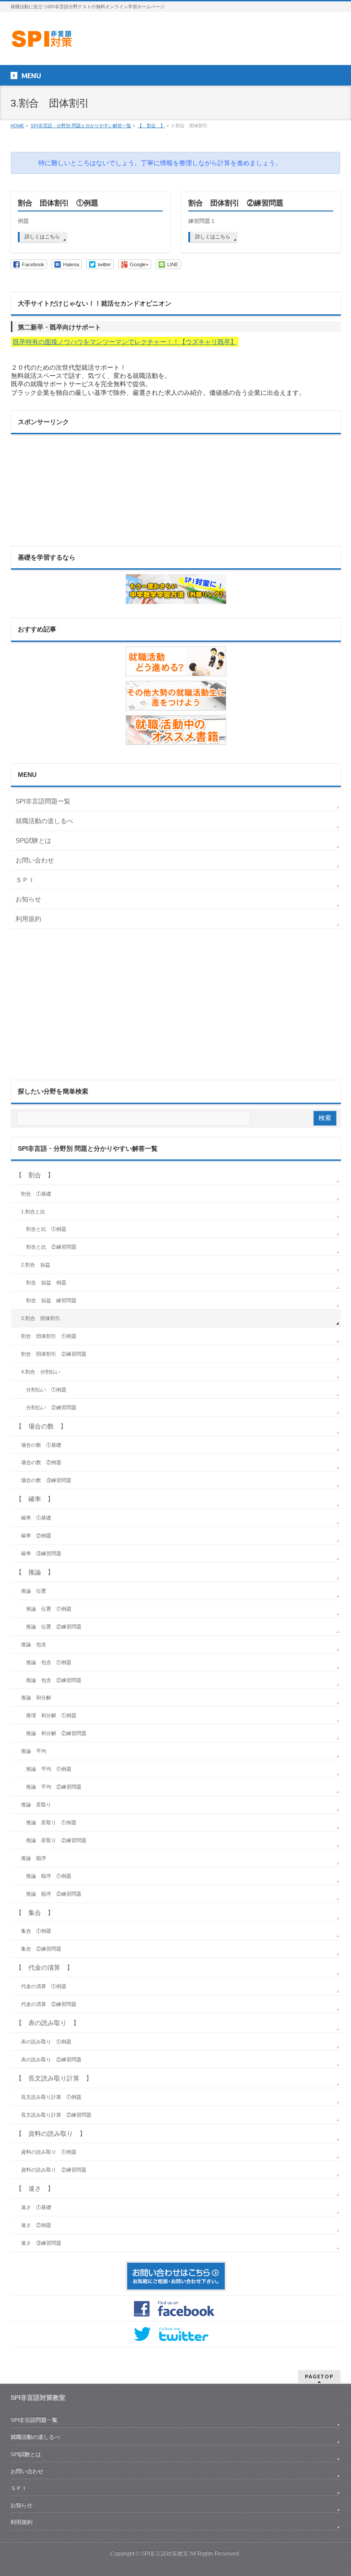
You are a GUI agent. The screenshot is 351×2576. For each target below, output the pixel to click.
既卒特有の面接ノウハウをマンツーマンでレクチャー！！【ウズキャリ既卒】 (125, 342)
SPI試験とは (33, 841)
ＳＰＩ (25, 880)
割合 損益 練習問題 (51, 1300)
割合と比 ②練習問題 (51, 1247)
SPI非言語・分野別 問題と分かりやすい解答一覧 (88, 1148)
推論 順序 (34, 1858)
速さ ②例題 (36, 2225)
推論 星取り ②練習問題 (56, 1840)
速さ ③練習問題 (41, 2243)
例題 (23, 221)
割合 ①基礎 (36, 1194)
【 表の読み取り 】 (48, 2023)
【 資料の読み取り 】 (51, 2134)
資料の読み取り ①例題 (49, 2152)
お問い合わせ (35, 860)
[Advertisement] (57, 485)
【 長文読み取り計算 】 (54, 2078)
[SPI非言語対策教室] (43, 41)
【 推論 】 (35, 1572)
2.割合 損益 (36, 1265)
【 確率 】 (35, 1499)
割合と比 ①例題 (46, 1229)
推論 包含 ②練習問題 (54, 1680)
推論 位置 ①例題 (49, 1609)
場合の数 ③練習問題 (46, 1480)
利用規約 (28, 919)
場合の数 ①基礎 (41, 1445)
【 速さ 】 (35, 2188)
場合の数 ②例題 (41, 1462)
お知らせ (28, 899)
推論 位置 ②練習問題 (54, 1627)
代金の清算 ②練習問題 (49, 2004)
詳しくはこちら (42, 237)
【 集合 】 (35, 1913)
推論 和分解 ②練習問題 (56, 1733)
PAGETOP (319, 2376)
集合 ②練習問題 (41, 1949)
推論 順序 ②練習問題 (54, 1894)
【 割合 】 (35, 1175)
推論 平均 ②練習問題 (54, 1787)
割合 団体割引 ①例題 (58, 203)
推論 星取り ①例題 (51, 1822)
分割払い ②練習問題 (51, 1407)
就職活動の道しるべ (44, 821)
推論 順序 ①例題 (49, 1876)
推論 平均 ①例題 (49, 1769)
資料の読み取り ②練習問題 (54, 2170)
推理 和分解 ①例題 (51, 1715)
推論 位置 (34, 1591)
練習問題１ (202, 221)
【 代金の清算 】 (44, 1967)
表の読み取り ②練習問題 (51, 2059)
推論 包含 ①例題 (49, 1662)
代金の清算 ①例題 (44, 1986)
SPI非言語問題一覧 (43, 801)
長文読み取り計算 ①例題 (51, 2097)
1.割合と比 (33, 1212)
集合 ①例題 (36, 1931)
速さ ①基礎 (36, 2207)
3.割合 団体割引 (41, 1318)
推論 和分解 (36, 1698)
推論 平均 (34, 1751)
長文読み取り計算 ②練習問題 (56, 2115)
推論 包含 (34, 1644)
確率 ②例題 (36, 1536)
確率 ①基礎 (36, 1518)
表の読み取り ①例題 (46, 2042)
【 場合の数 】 (41, 1426)
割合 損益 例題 (46, 1283)
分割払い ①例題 (46, 1390)
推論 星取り (36, 1805)
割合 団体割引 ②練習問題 (236, 203)
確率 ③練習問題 (41, 1553)
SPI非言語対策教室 (165, 2554)
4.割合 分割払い (41, 1372)
